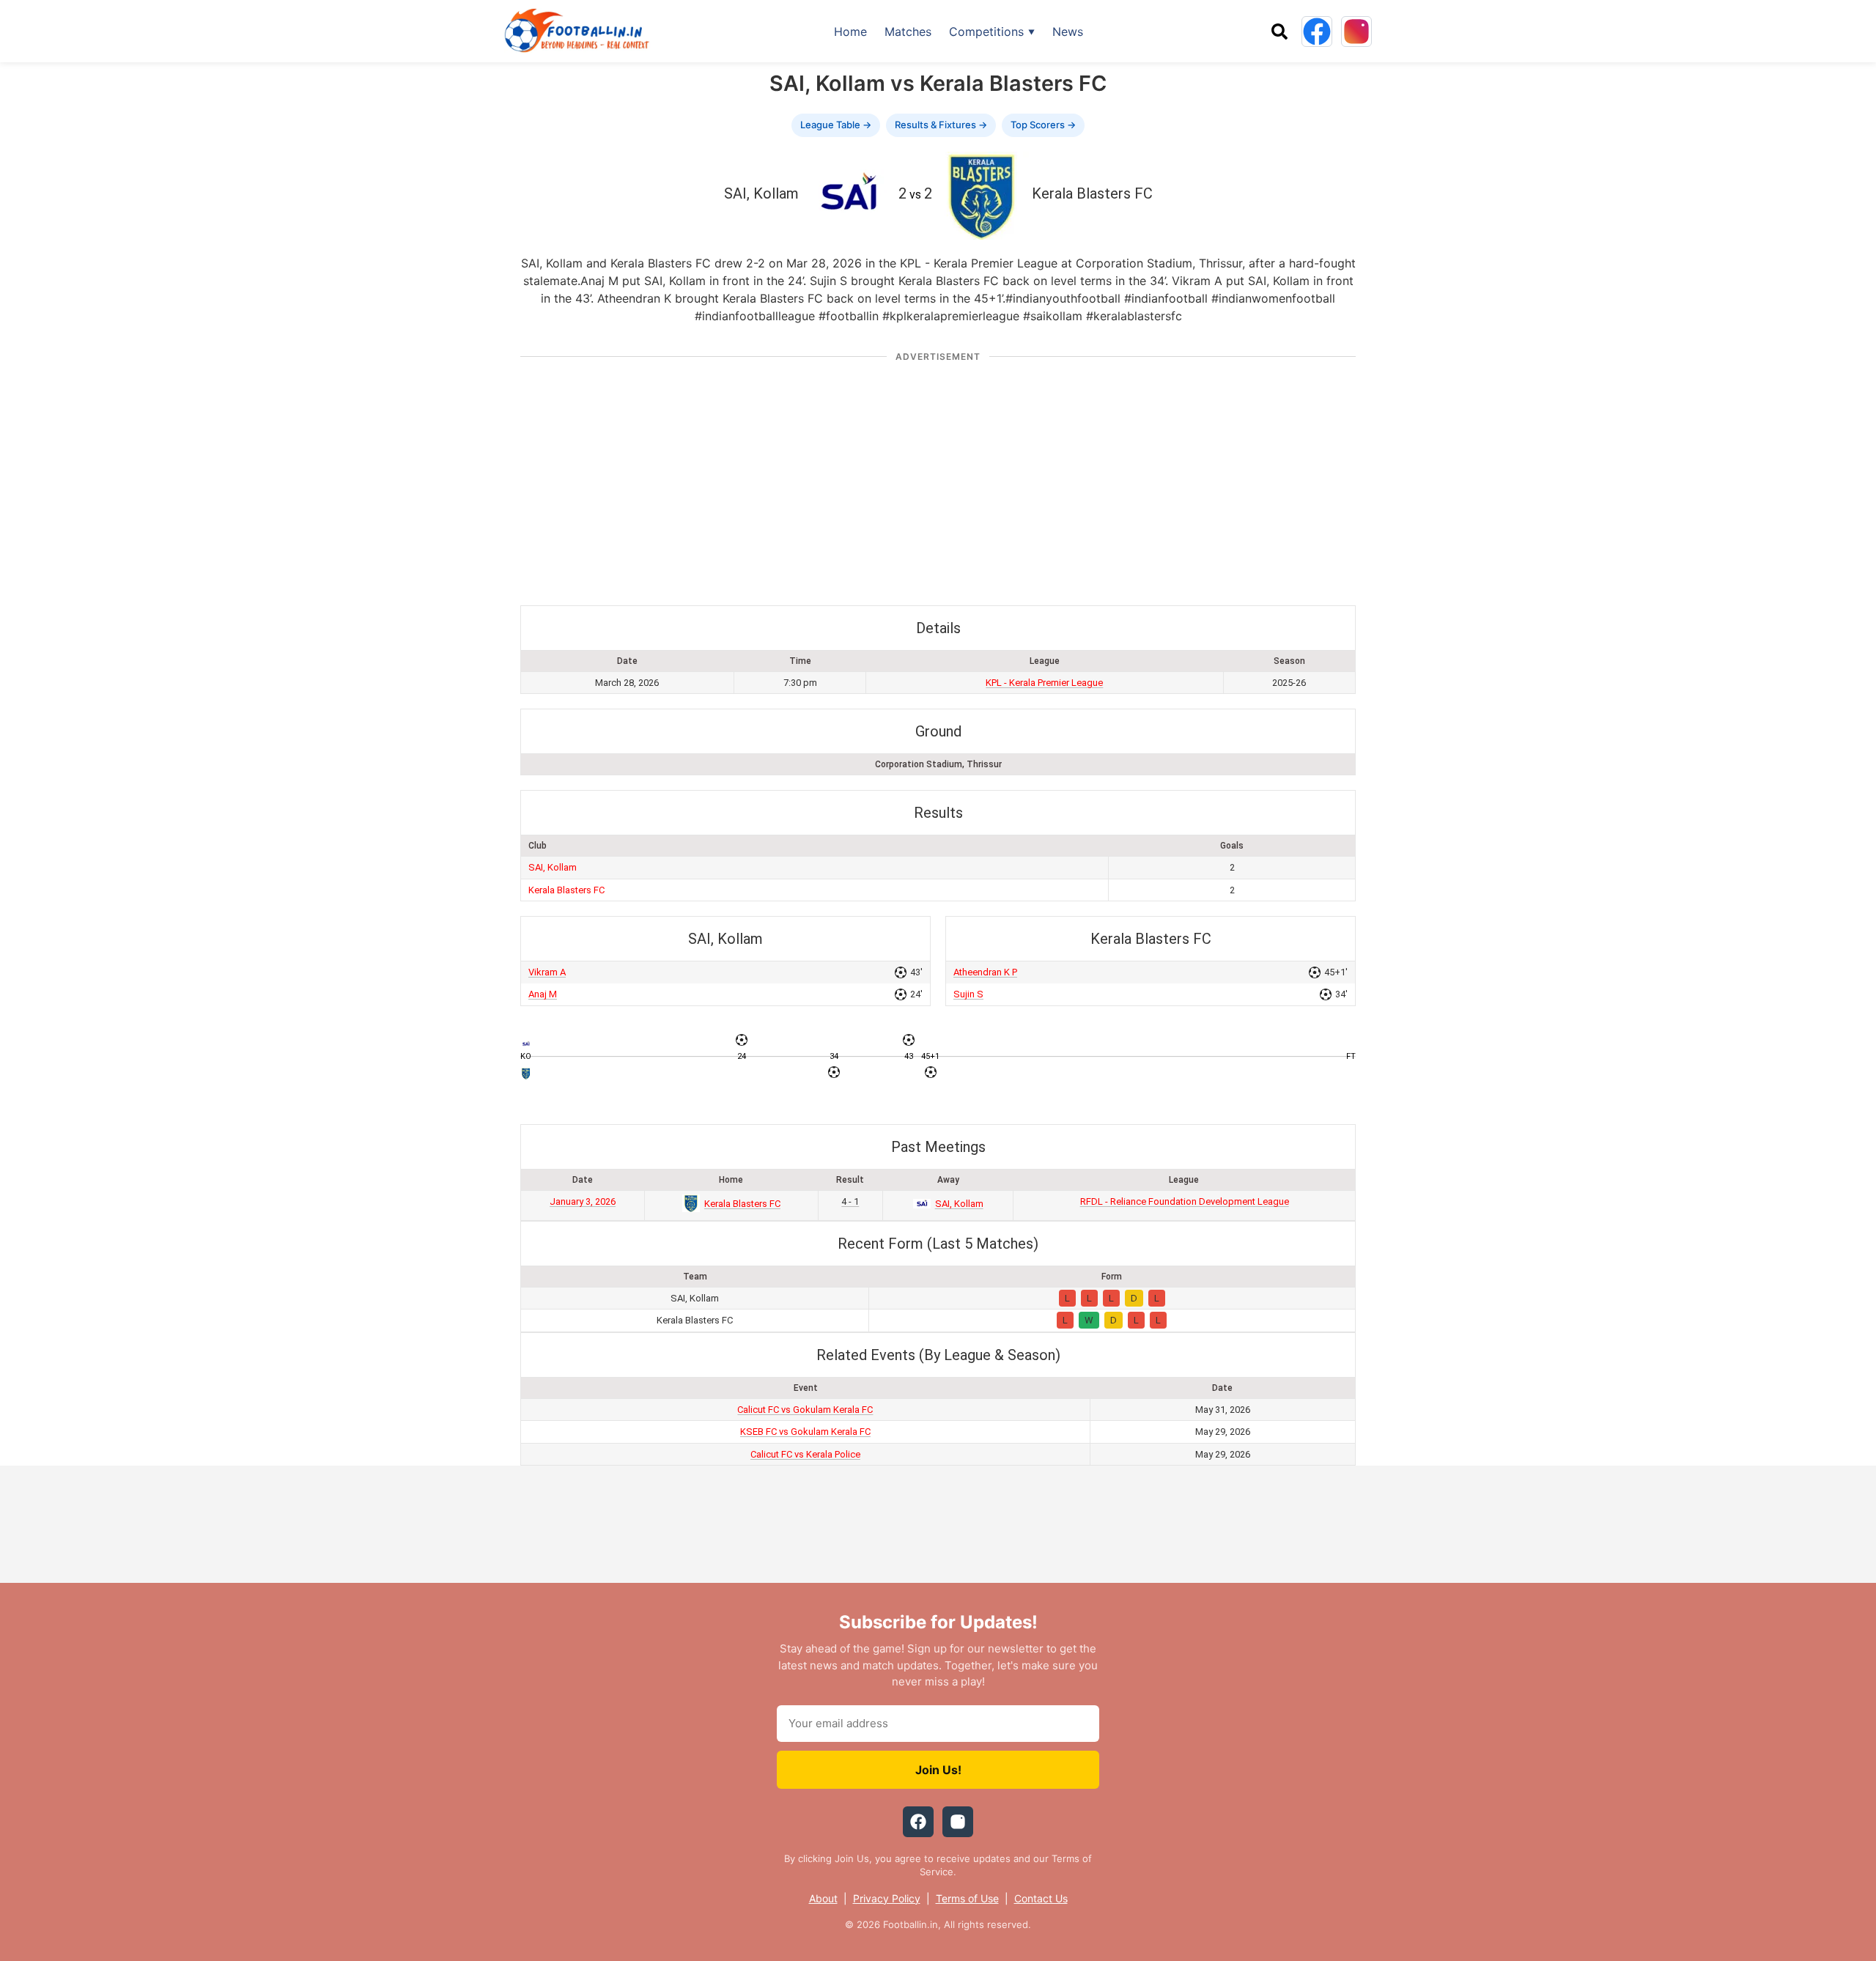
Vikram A (547, 972)
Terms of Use (967, 1898)
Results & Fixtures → (941, 125)
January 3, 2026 (583, 1201)
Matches (908, 32)
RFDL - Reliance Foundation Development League (1185, 1201)
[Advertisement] (938, 477)
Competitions (986, 32)
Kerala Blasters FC (566, 890)
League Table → (836, 125)
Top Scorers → (1043, 125)
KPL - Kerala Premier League (1044, 683)
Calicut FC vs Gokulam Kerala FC (805, 1410)
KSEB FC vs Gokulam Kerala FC (805, 1432)
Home (850, 32)
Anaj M (543, 994)
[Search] (1279, 32)
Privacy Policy (887, 1898)
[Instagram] (1356, 32)
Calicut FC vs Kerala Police (805, 1454)
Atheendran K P (985, 972)
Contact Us (1041, 1898)
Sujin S (968, 994)
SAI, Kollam (553, 867)
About (823, 1898)
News (1068, 32)
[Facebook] (1317, 32)
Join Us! (938, 1770)
